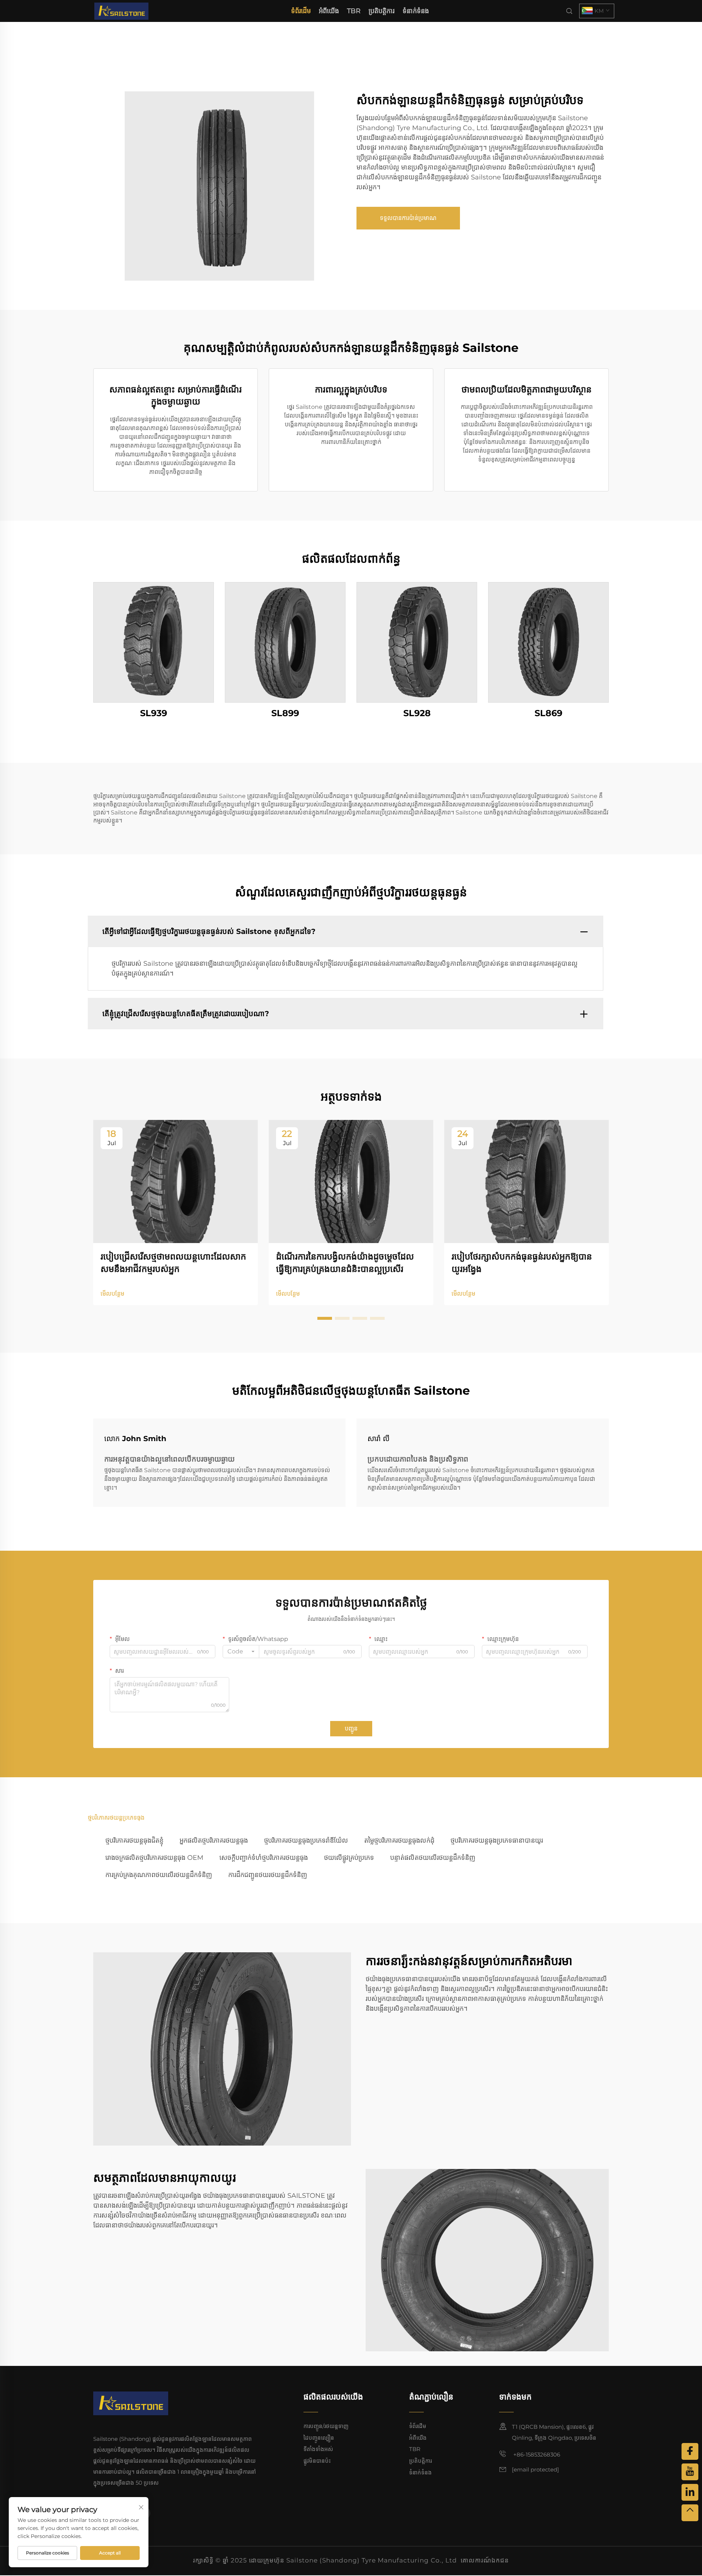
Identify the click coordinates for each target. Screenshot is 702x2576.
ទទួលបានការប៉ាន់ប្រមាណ (408, 218)
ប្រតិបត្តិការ (382, 11)
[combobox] (241, 1652)
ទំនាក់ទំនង (416, 11)
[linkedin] (690, 2492)
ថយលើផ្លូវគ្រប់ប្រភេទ (349, 1858)
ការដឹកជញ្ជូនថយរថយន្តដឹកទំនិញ (268, 1875)
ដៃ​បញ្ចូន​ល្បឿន (319, 2438)
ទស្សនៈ (154, 642)
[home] (121, 10)
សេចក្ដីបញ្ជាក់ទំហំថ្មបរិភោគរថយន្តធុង (264, 1858)
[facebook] (690, 2451)
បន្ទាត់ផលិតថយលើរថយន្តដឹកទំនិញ (433, 1858)
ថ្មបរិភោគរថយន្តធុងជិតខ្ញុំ (134, 1840)
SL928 (417, 713)
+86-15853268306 (536, 2455)
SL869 (548, 713)
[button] (325, 1318)
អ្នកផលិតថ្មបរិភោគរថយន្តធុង (214, 1840)
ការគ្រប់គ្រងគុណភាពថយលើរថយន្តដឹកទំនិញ (159, 1875)
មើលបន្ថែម (112, 1294)
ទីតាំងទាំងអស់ (318, 2449)
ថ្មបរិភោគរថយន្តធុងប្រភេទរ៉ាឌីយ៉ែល (306, 1840)
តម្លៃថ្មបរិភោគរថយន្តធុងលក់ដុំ (399, 1840)
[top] (690, 2513)
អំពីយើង (329, 11)
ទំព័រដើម (301, 11)
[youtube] (690, 2472)
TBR (354, 11)
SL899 (285, 713)
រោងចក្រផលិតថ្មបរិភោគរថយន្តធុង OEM (154, 1858)
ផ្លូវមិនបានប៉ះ (317, 2461)
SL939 (154, 713)
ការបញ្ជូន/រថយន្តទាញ (326, 2426)
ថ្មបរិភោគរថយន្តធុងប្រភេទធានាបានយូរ (497, 1840)
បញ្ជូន (351, 1728)
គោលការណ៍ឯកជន (485, 2560)
